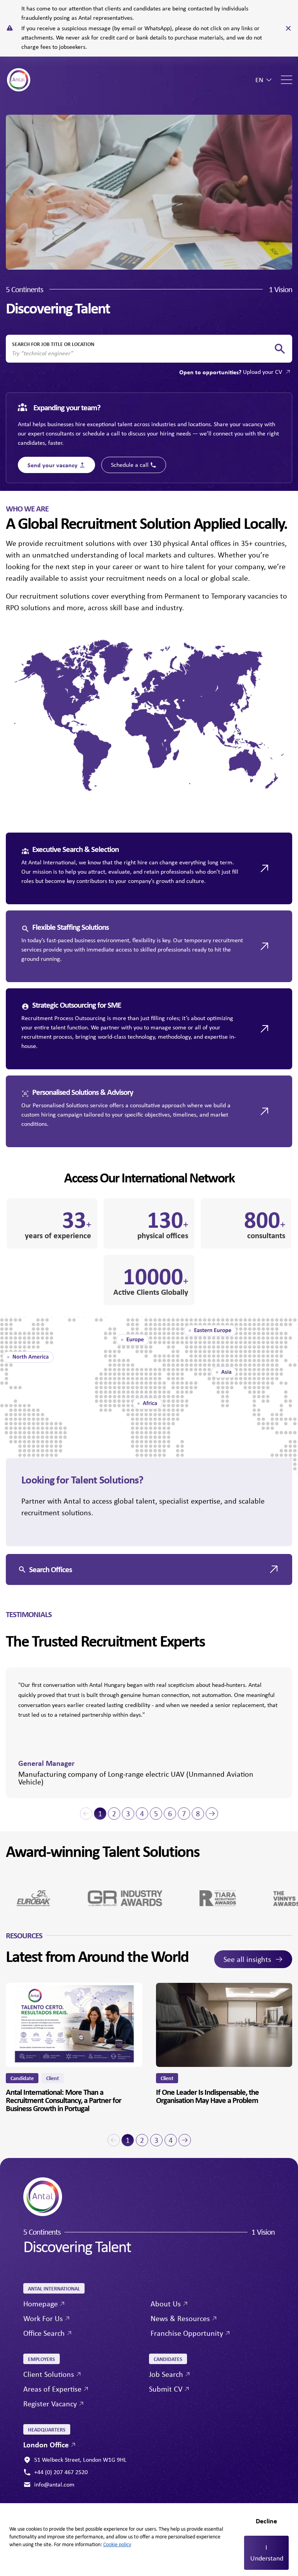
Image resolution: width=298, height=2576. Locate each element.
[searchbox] (143, 353)
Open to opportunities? (231, 372)
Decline (266, 2521)
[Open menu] (287, 80)
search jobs (280, 349)
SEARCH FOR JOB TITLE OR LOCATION (53, 344)
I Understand (267, 2553)
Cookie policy (117, 2544)
